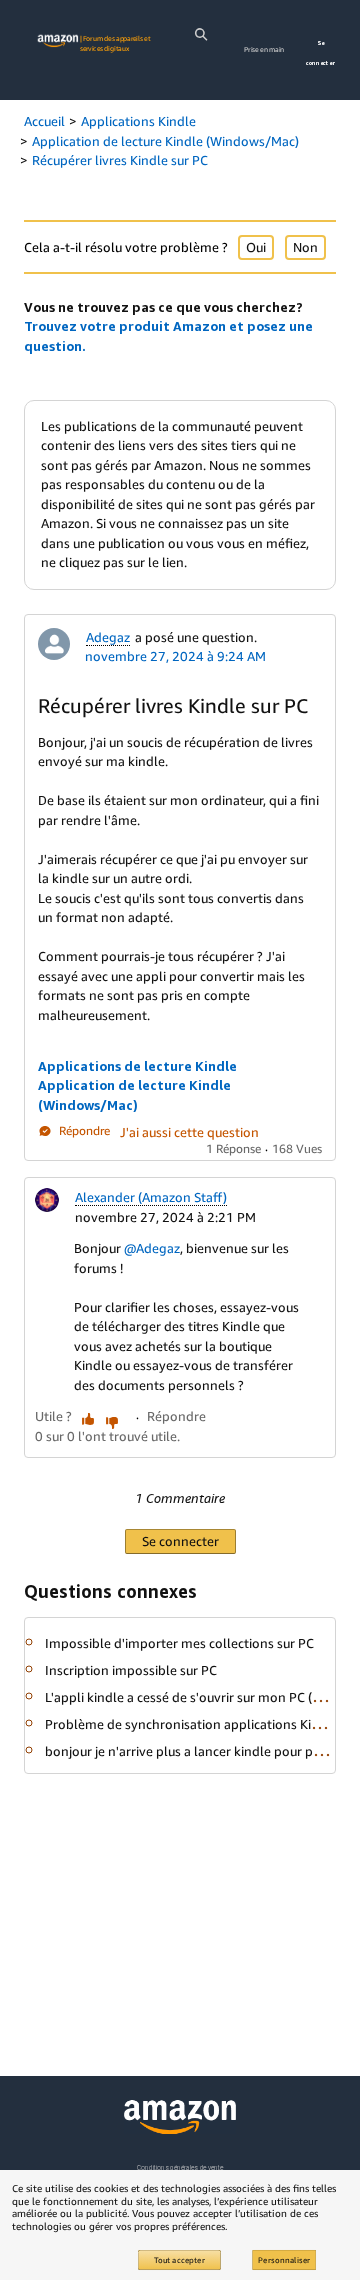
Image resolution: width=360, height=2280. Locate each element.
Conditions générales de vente (180, 2167)
